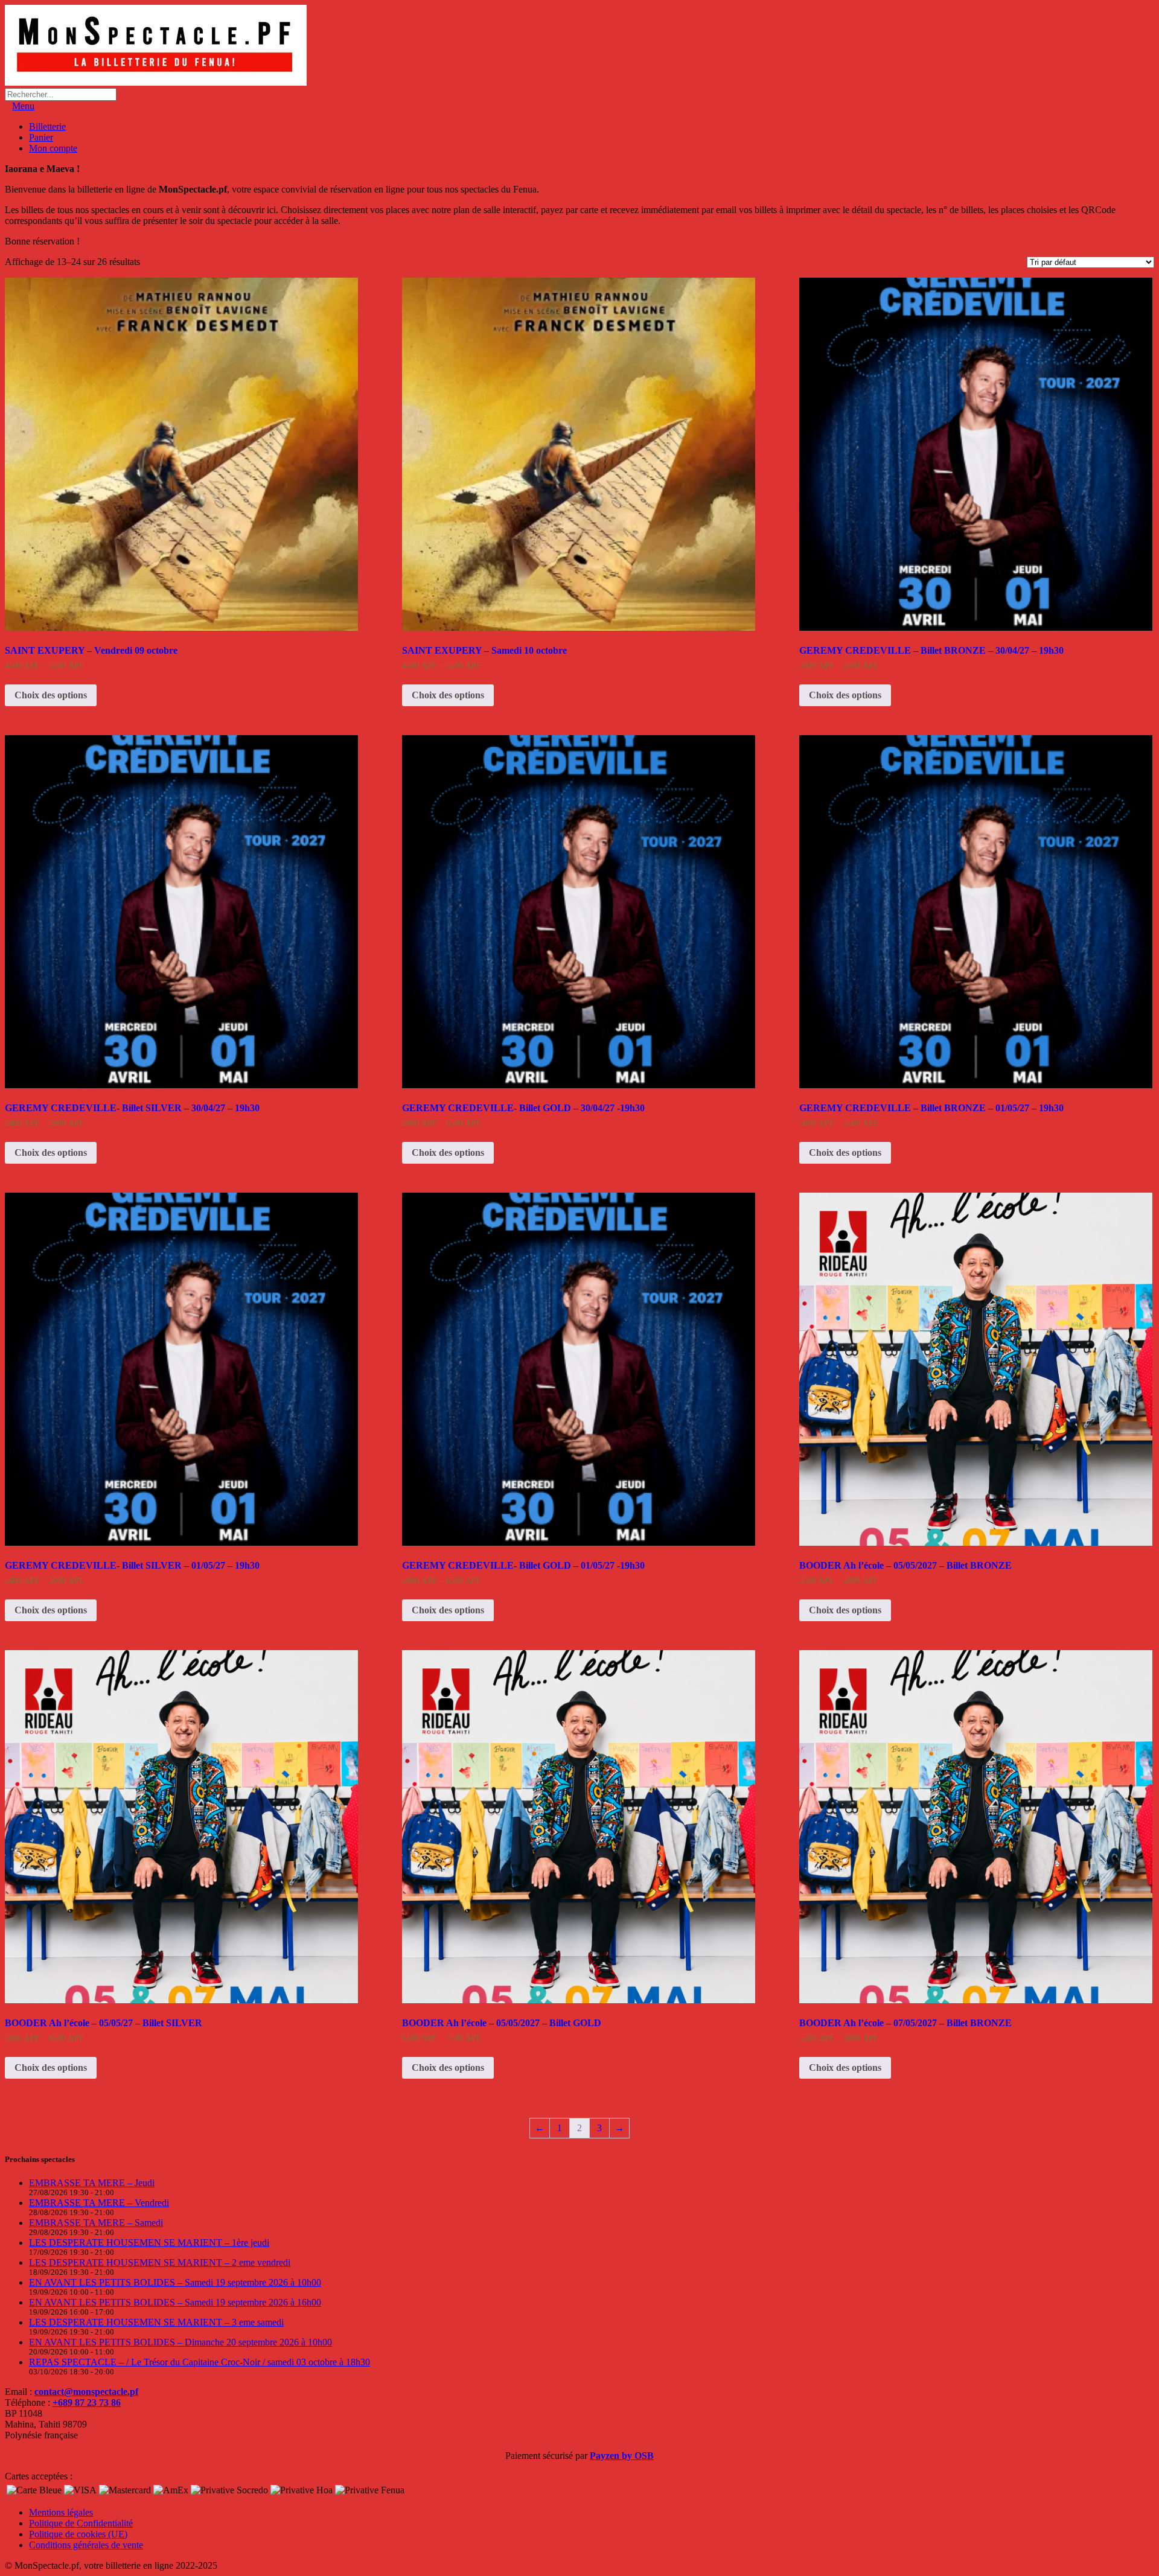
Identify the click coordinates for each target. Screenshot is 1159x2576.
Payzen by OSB (622, 2456)
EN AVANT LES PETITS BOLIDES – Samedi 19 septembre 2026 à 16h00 (175, 2302)
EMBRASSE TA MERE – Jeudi (92, 2183)
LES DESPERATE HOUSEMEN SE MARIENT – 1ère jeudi (149, 2243)
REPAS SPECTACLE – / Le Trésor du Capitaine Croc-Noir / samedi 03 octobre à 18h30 (200, 2362)
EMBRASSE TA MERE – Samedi (96, 2223)
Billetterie (47, 126)
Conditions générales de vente (86, 2545)
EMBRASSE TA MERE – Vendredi (99, 2203)
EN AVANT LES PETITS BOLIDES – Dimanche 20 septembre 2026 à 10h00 (180, 2342)
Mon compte (53, 148)
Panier (41, 137)
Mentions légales (61, 2512)
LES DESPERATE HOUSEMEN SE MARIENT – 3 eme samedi (156, 2322)
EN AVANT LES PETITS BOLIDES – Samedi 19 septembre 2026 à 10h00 (175, 2282)
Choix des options (51, 695)
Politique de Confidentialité (81, 2523)
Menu (23, 106)
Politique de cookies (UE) (78, 2534)
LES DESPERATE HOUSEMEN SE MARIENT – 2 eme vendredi (160, 2262)
